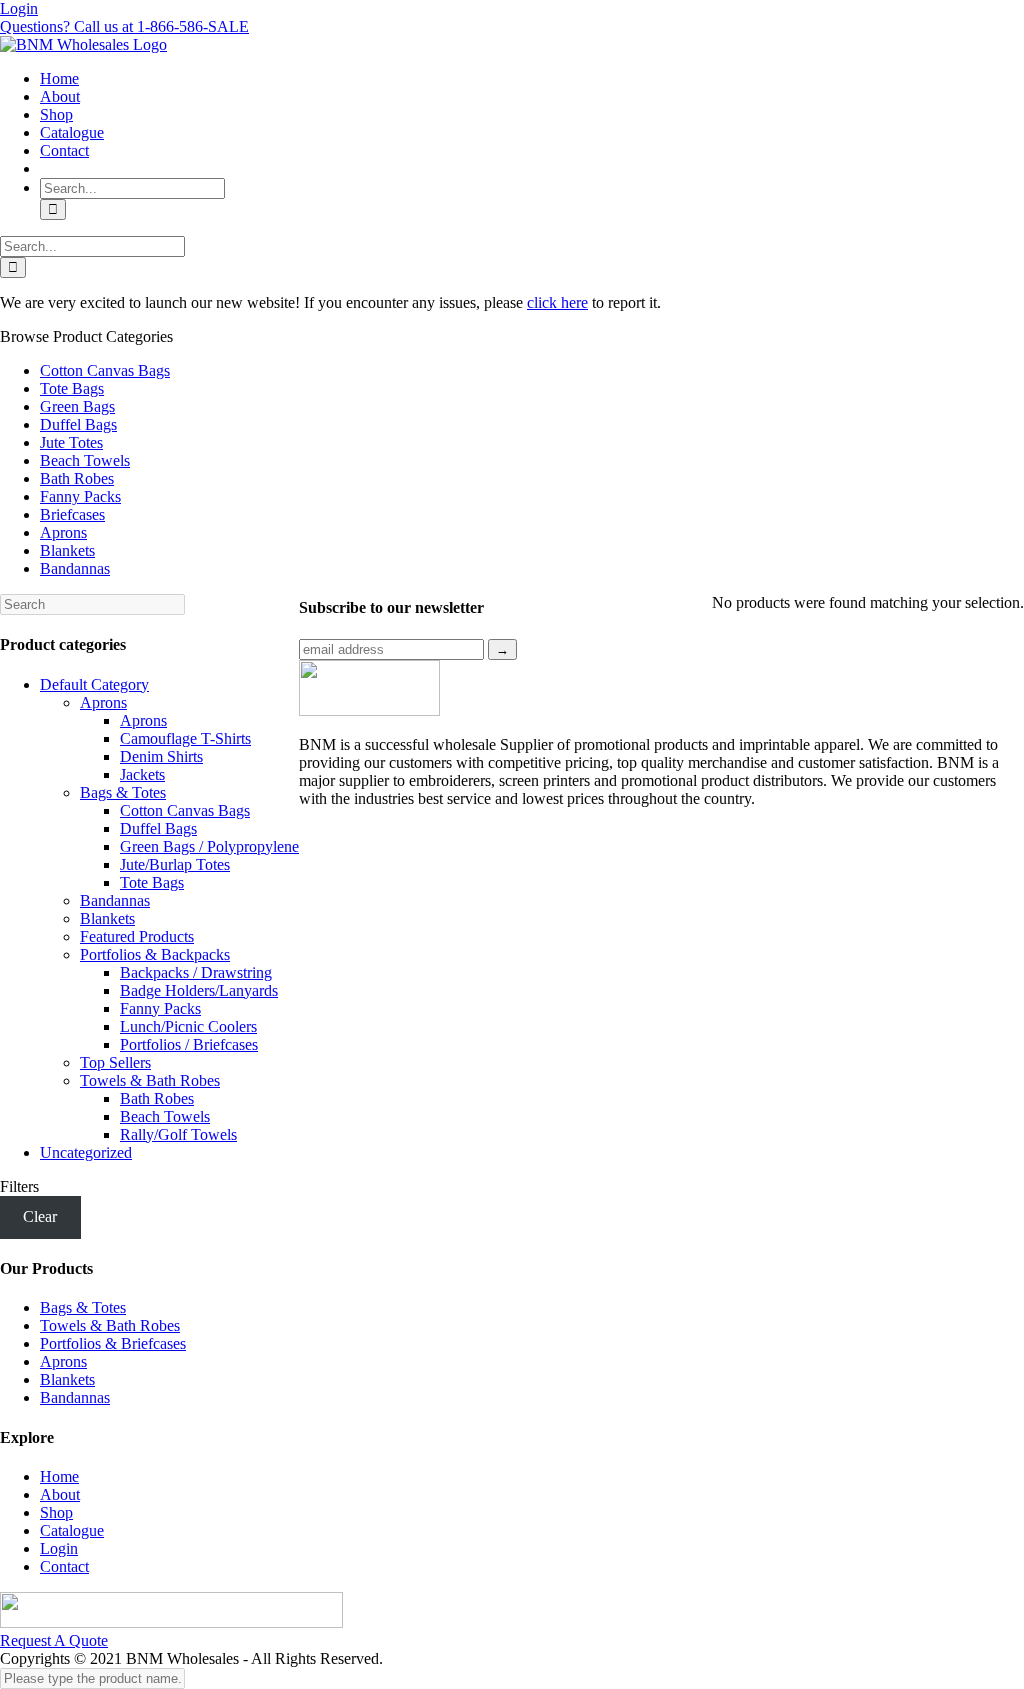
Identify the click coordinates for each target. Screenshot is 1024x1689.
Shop (56, 1512)
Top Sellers (115, 1062)
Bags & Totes (123, 792)
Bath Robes (77, 478)
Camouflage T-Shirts (185, 738)
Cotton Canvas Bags (105, 370)
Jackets (142, 774)
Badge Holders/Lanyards (199, 990)
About (60, 1494)
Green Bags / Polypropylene (209, 846)
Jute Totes (71, 442)
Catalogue (72, 1530)
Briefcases (72, 514)
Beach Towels (85, 460)
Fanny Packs (80, 496)
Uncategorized (86, 1152)
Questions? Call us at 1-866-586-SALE (124, 26)
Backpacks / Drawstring (196, 972)
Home (59, 1476)
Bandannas (75, 568)
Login (19, 8)
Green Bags (77, 406)
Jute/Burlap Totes (175, 864)
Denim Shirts (161, 756)
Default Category (94, 684)
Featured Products (137, 936)
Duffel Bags (78, 424)
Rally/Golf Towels (178, 1134)
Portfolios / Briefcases (189, 1044)
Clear (40, 1216)
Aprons (63, 532)
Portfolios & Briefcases (113, 1343)
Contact (64, 1566)
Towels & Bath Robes (150, 1080)
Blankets (67, 550)
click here (557, 302)
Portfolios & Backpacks (155, 954)
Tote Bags (72, 388)
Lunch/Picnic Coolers (188, 1026)
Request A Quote (54, 1640)
